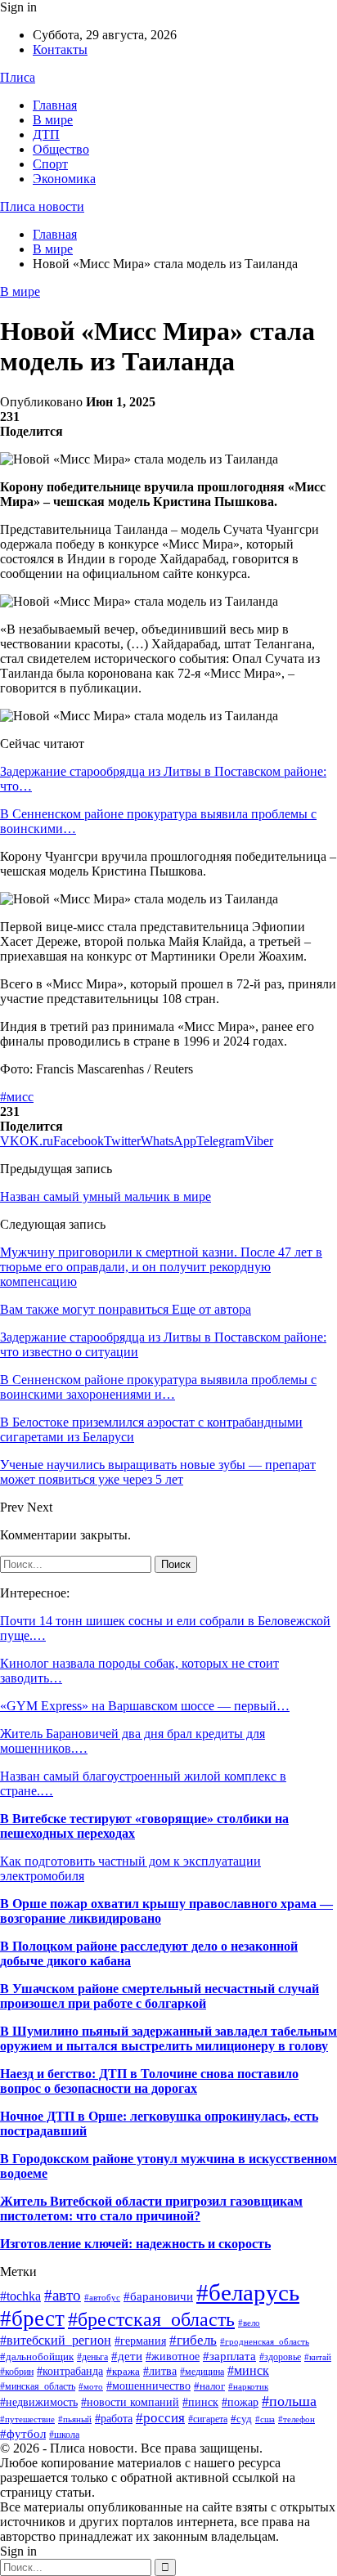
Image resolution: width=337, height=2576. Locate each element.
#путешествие (27, 2419)
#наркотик (248, 2386)
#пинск (200, 2402)
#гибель (193, 2340)
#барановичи (158, 2296)
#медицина (202, 2372)
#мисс (17, 1097)
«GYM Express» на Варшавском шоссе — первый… (145, 1706)
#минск (248, 2370)
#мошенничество (148, 2386)
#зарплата (229, 2356)
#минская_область (38, 2386)
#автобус (102, 2297)
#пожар (240, 2402)
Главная (55, 105)
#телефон (297, 2419)
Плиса (18, 77)
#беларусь (248, 2292)
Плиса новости (42, 206)
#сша (265, 2419)
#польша (289, 2401)
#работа (114, 2419)
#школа (64, 2435)
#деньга (92, 2357)
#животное (173, 2356)
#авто (63, 2295)
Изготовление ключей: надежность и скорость (135, 2244)
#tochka (20, 2296)
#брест (32, 2318)
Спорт (50, 164)
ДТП (46, 134)
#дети (127, 2356)
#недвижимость (39, 2402)
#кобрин (17, 2372)
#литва (160, 2371)
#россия (160, 2418)
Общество (61, 149)
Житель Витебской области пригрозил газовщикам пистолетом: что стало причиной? (151, 2209)
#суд (241, 2419)
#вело (249, 2323)
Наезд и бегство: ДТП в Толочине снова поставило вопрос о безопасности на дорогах (149, 2081)
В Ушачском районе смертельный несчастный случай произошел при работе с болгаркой (160, 1996)
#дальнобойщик (37, 2356)
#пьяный (75, 2419)
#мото (91, 2387)
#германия (140, 2341)
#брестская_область (151, 2319)
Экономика (64, 179)
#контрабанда (70, 2371)
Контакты (60, 49)
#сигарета (208, 2419)
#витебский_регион (56, 2340)
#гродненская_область (265, 2341)
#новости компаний (130, 2402)
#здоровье (280, 2357)
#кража (123, 2371)
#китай (318, 2357)
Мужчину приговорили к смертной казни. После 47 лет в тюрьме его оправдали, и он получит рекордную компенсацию (161, 1267)
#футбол (23, 2434)
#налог (209, 2386)
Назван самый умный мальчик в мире (106, 1196)
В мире (53, 120)
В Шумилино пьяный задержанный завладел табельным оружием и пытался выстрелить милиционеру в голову (168, 2038)
